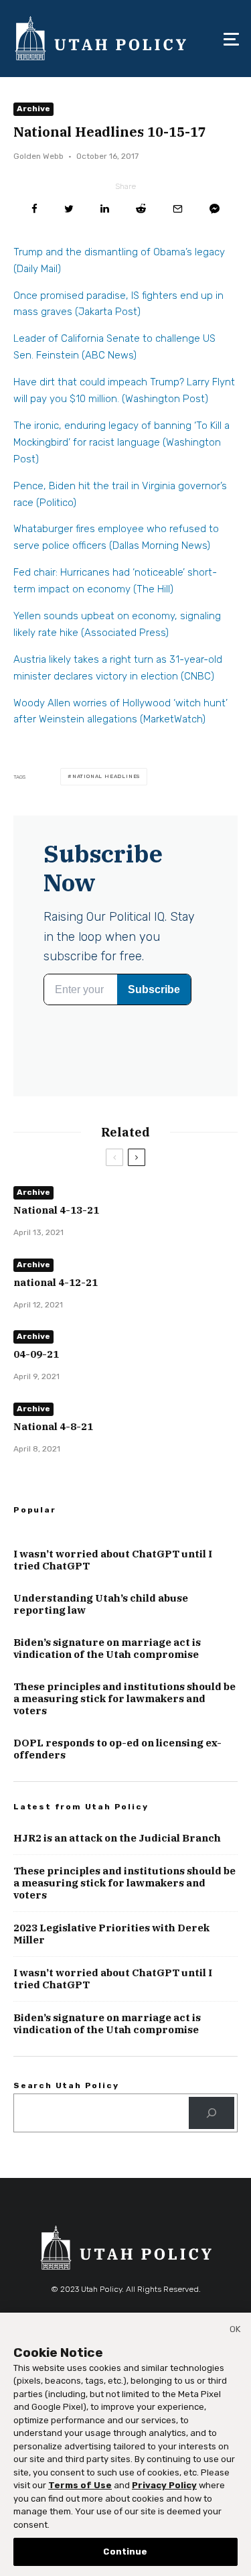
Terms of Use (80, 2485)
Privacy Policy (164, 2485)
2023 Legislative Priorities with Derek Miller (111, 1934)
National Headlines (106, 776)
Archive (33, 109)
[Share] (34, 209)
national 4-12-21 (56, 1283)
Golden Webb (38, 156)
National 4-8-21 (53, 1427)
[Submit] (141, 209)
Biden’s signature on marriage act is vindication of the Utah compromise (107, 1649)
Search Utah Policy (66, 2085)
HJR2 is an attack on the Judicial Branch (117, 1838)
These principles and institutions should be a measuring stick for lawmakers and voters (124, 1699)
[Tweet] (69, 209)
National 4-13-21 (56, 1210)
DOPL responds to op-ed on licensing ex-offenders (117, 1749)
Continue (125, 2552)
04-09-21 (36, 1354)
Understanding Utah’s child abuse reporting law (101, 1604)
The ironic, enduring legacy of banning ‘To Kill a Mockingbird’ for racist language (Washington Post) (121, 442)
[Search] (212, 2113)
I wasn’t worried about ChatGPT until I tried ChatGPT (113, 1560)
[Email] (178, 209)
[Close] (235, 2331)
